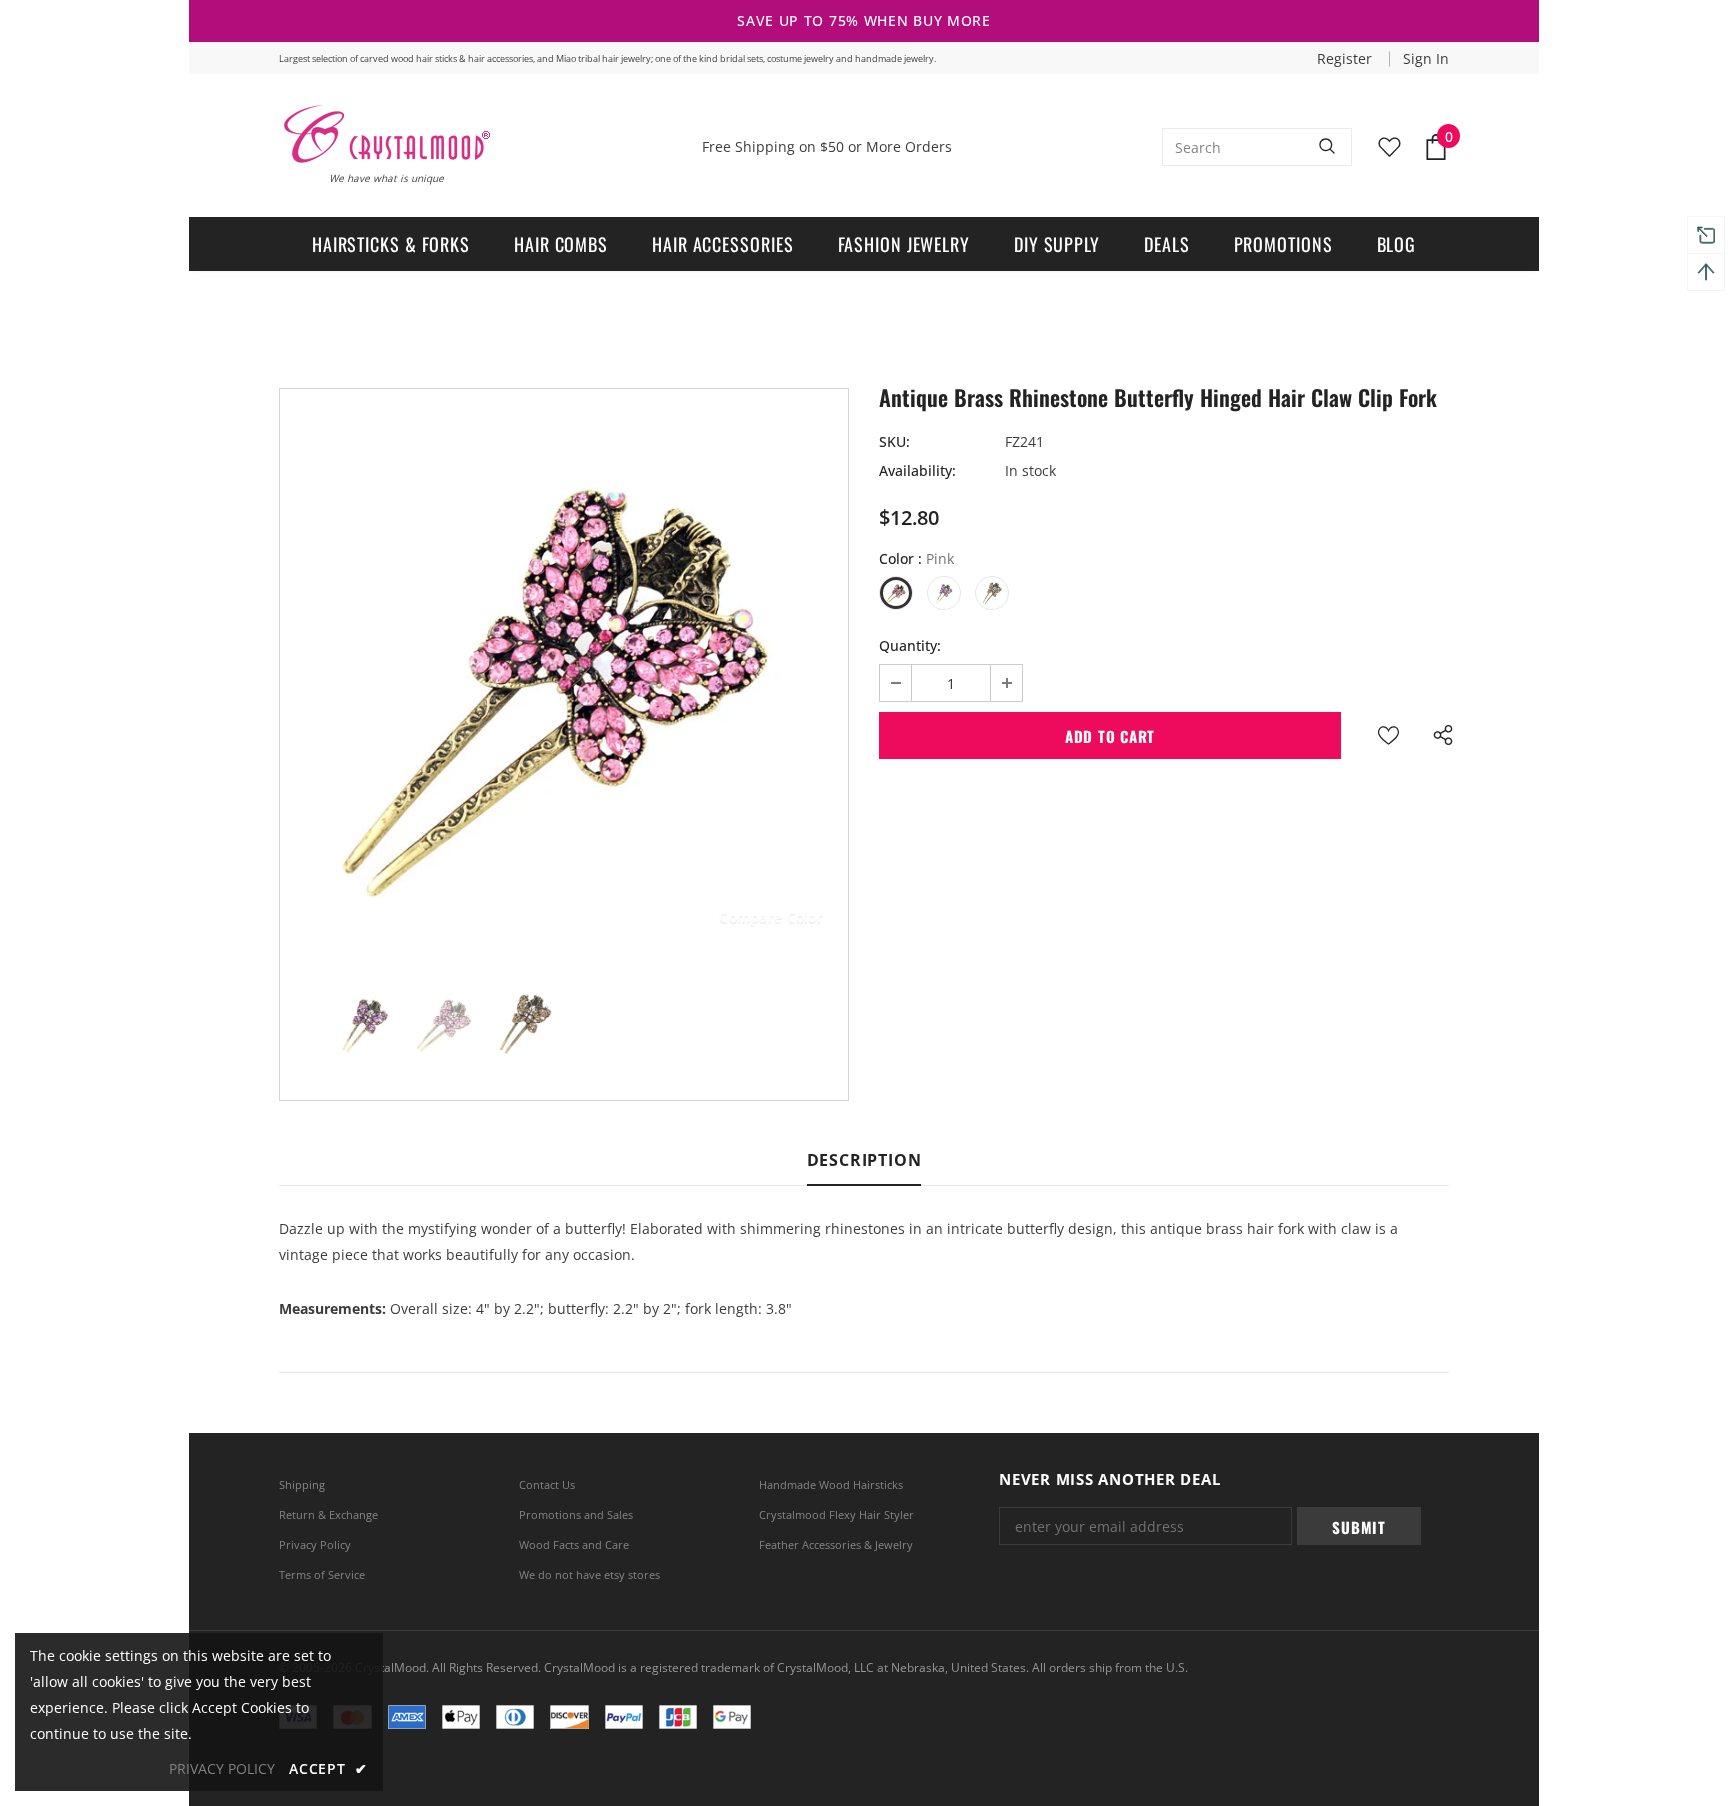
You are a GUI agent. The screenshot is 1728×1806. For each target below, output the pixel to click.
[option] (564, 673)
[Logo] (385, 134)
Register (1346, 58)
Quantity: (910, 645)
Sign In (1426, 58)
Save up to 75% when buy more (864, 20)
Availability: (917, 470)
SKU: (894, 441)
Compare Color (771, 916)
